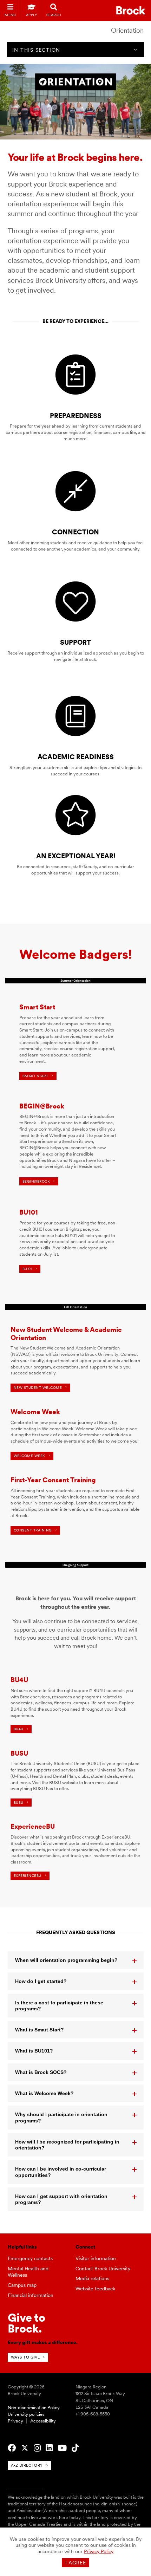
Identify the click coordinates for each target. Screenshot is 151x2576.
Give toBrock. (27, 2323)
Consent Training (33, 1530)
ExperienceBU (28, 1876)
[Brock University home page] (131, 10)
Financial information (31, 2295)
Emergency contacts (30, 2258)
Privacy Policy (99, 2551)
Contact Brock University (103, 2269)
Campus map (22, 2285)
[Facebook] (12, 2448)
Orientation (127, 30)
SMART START (35, 1076)
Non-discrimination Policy (34, 2408)
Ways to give (25, 2357)
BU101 (27, 1269)
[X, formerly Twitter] (25, 2448)
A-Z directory (27, 2465)
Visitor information (96, 2258)
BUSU (19, 1803)
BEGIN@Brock (36, 1181)
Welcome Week (29, 1456)
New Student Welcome (38, 1388)
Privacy (15, 2421)
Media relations (92, 2278)
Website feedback (95, 2289)
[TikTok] (75, 2448)
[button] (76, 1960)
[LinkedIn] (49, 2448)
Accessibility (43, 2421)
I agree (76, 2563)
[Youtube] (62, 2448)
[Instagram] (37, 2448)
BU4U (19, 1729)
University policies (26, 2414)
